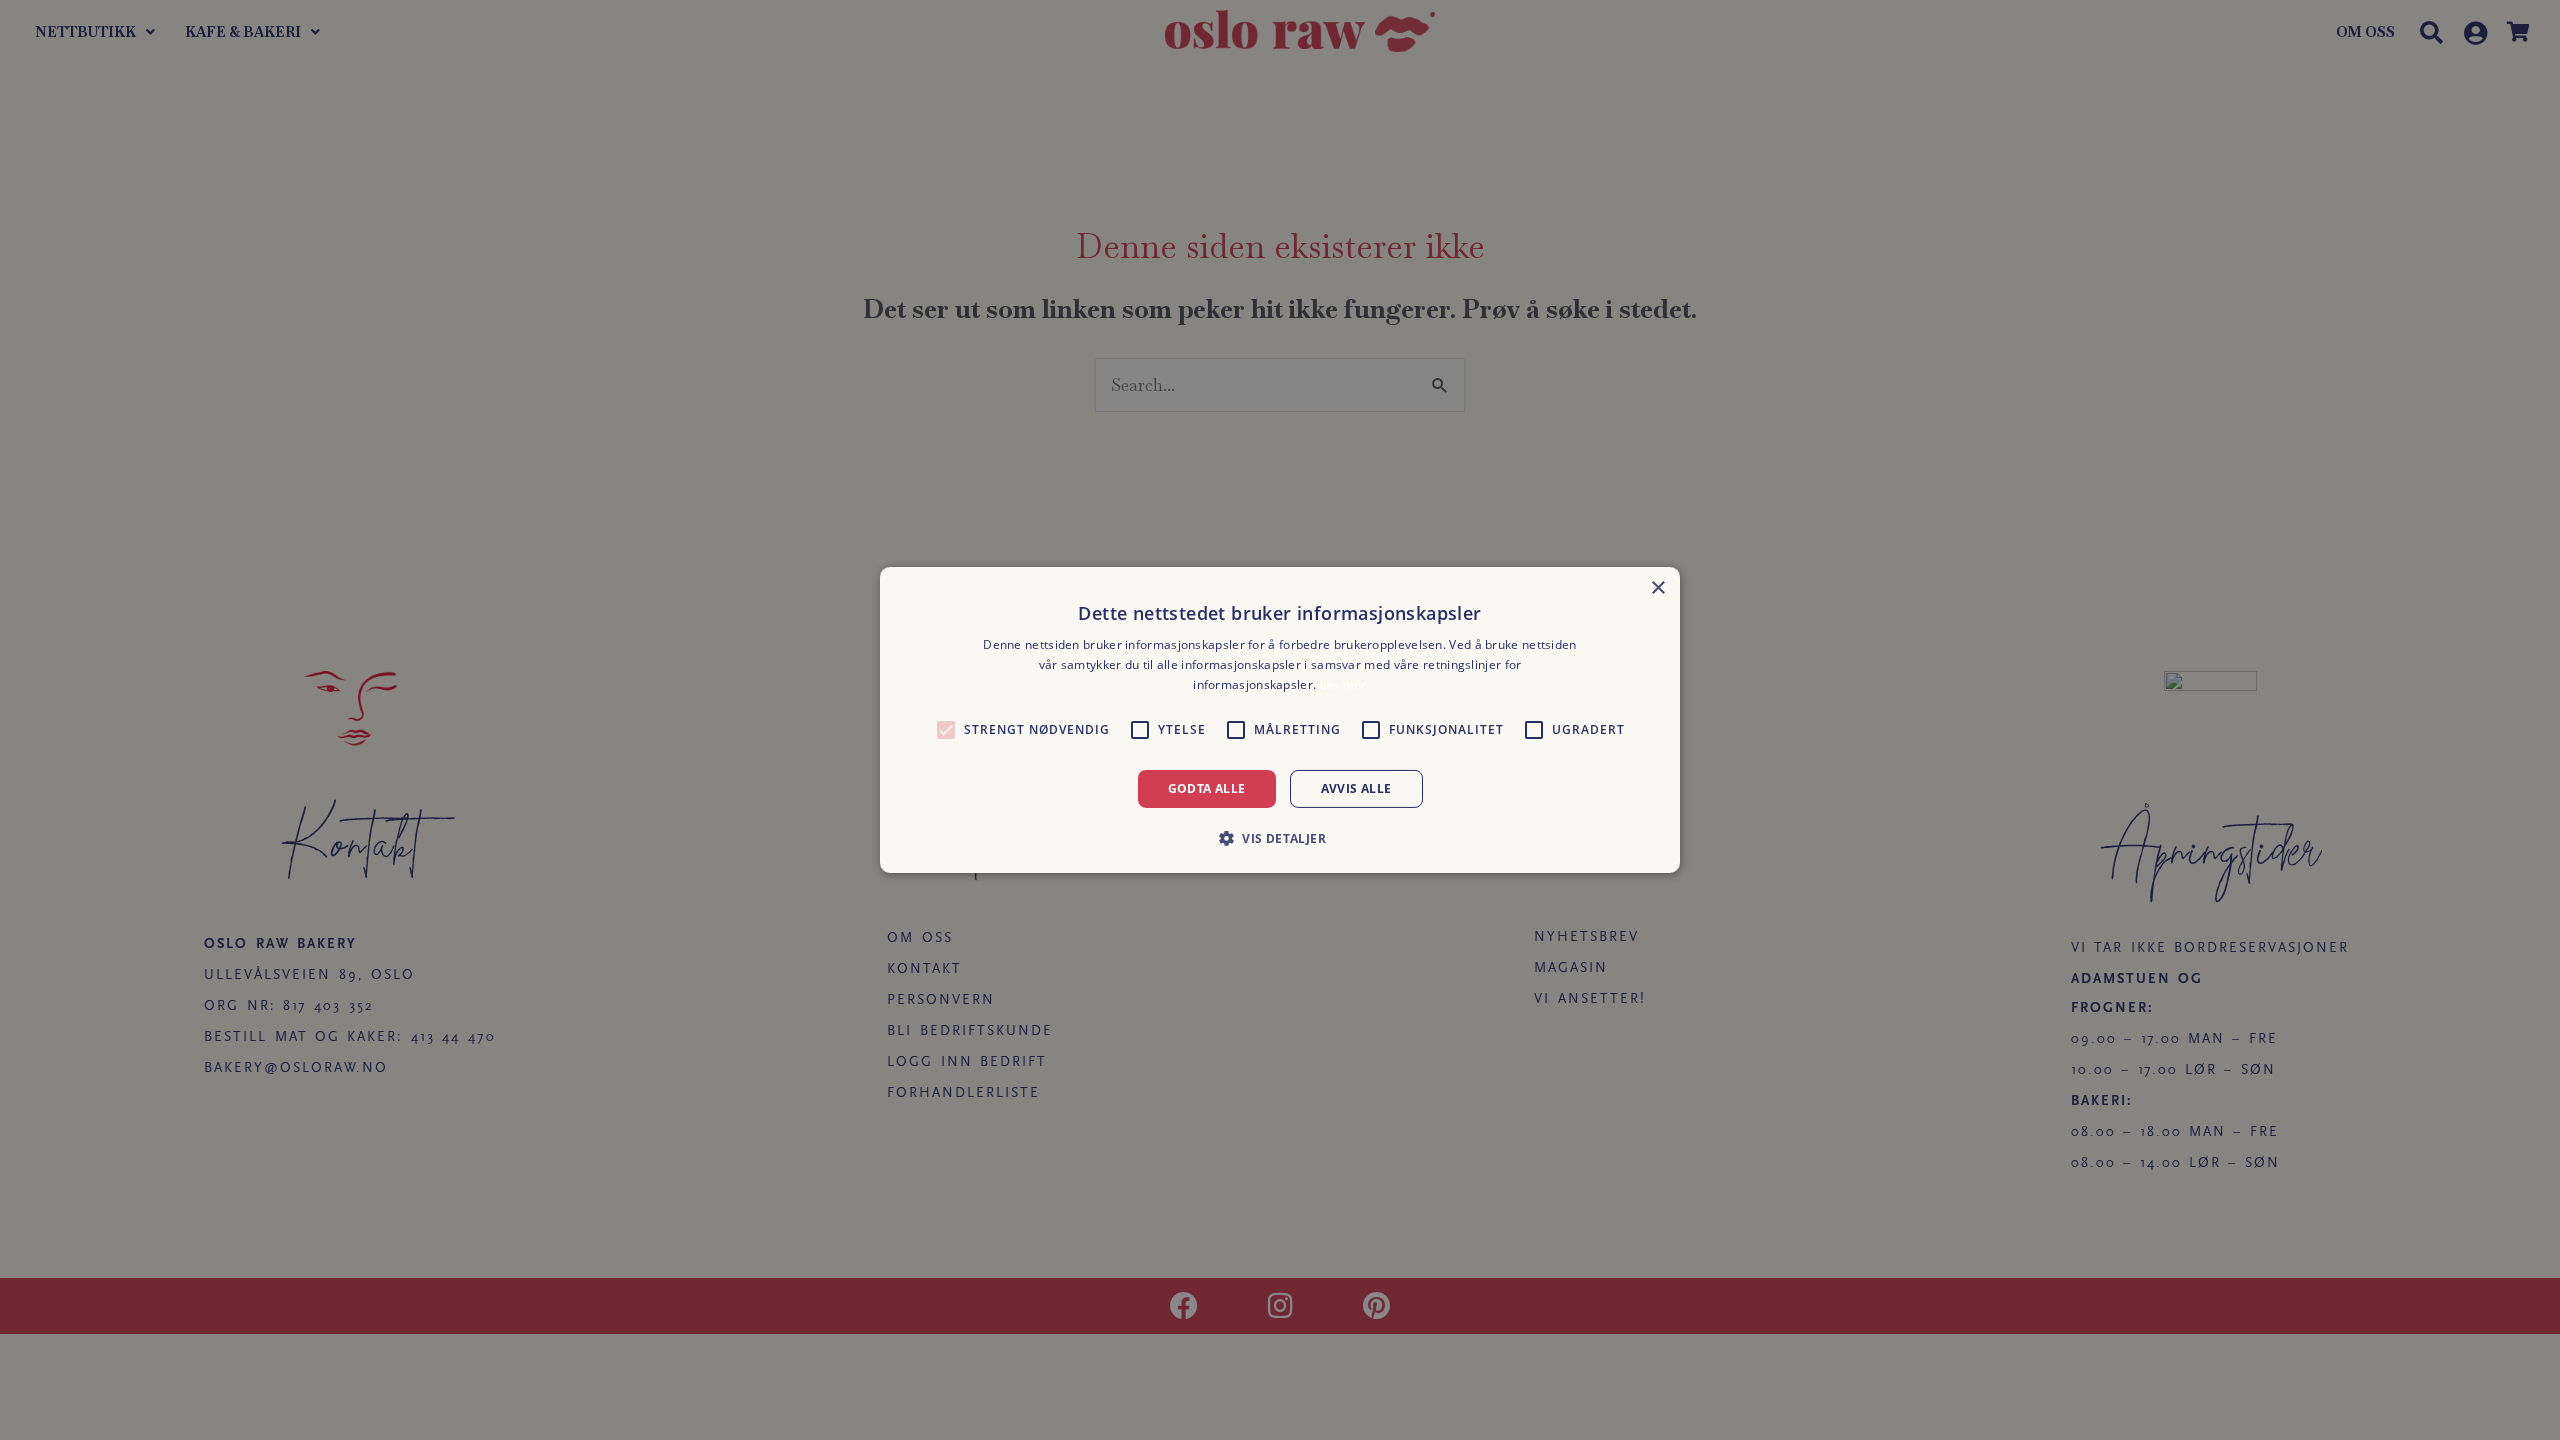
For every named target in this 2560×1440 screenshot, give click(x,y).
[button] (1280, 838)
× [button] (1657, 588)
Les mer (1343, 684)
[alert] (1280, 720)
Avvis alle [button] (1356, 788)
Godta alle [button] (1207, 788)
